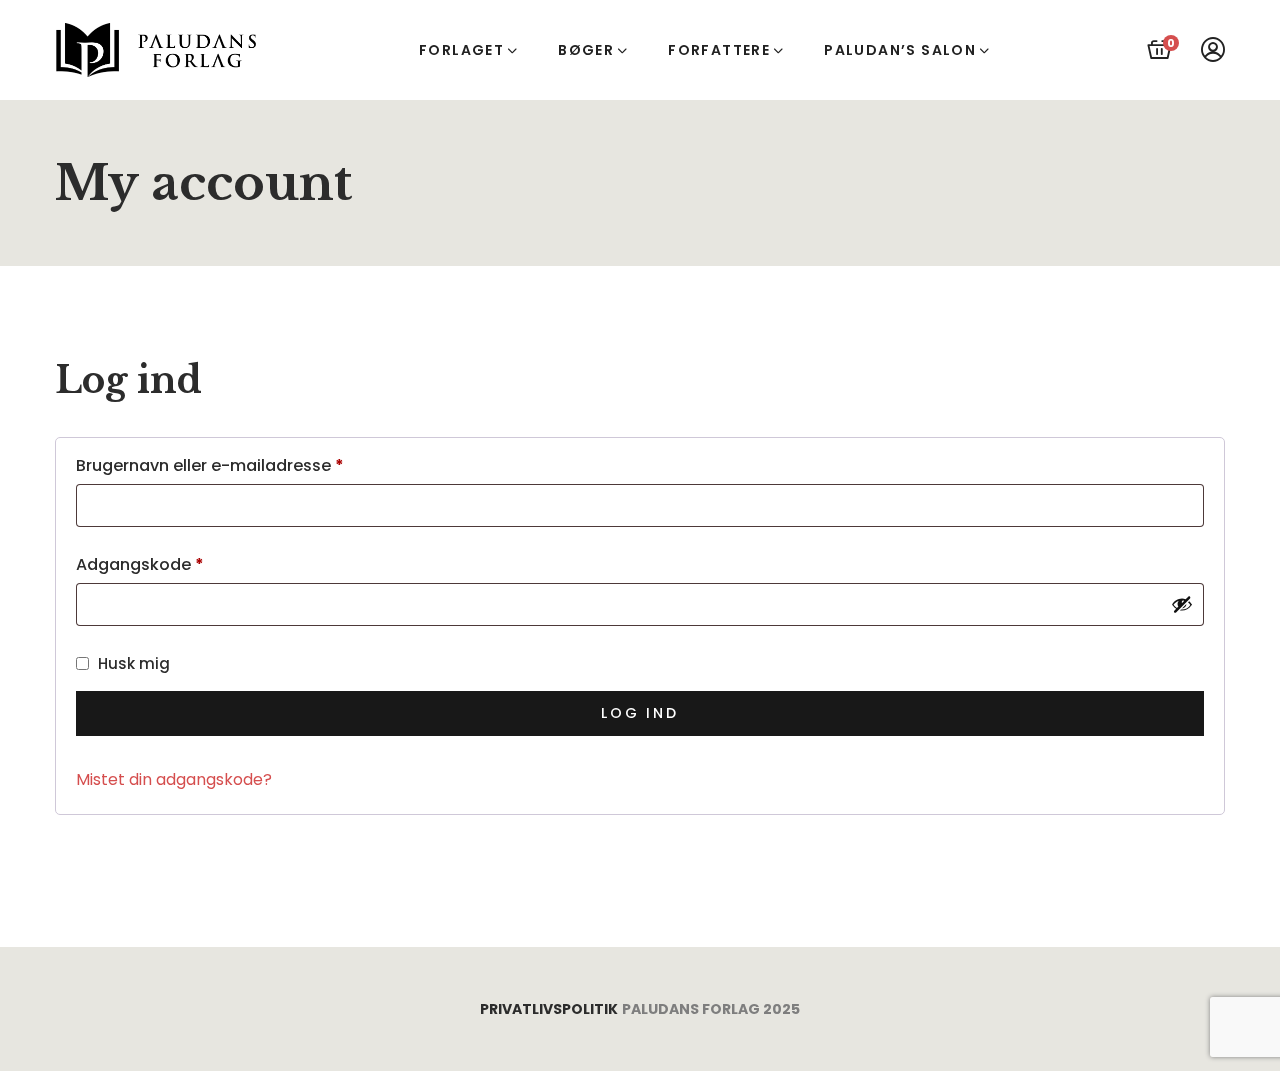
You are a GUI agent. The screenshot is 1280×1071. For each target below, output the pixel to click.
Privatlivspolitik (549, 1009)
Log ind (640, 713)
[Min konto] (1213, 50)
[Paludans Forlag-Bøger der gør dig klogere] (157, 50)
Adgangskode (179, 565)
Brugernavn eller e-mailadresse (249, 466)
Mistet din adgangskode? (174, 779)
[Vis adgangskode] (1182, 604)
